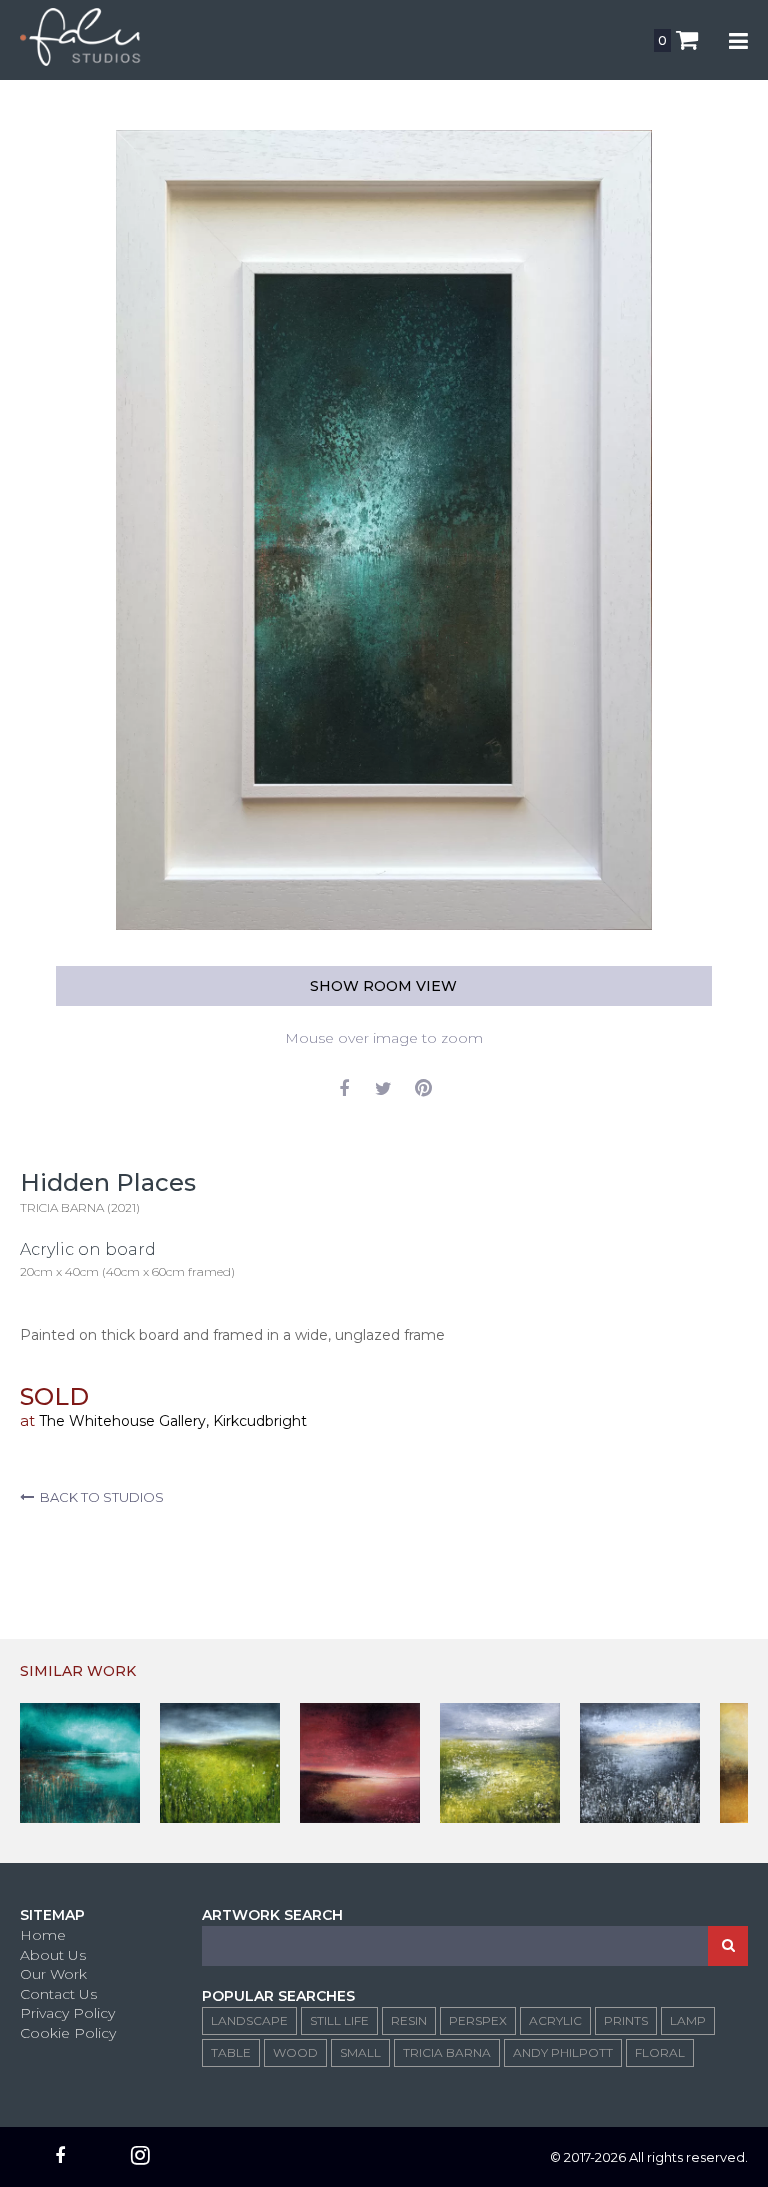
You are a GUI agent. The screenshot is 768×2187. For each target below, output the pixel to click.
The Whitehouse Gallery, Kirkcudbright (173, 1421)
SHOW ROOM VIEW (383, 986)
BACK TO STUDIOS (99, 1497)
